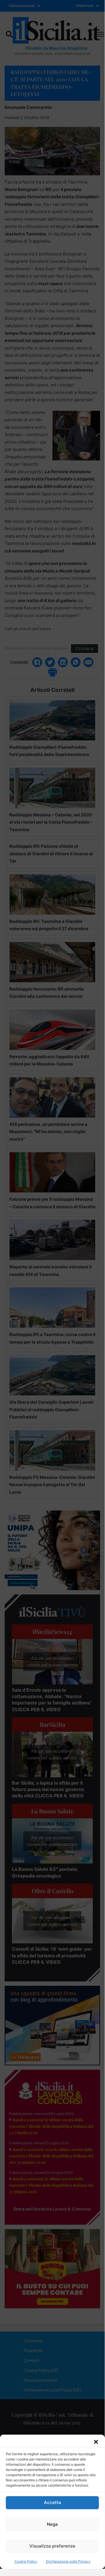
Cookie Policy (26, 2561)
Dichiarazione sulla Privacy (68, 2561)
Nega (52, 2524)
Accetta (52, 2502)
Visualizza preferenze (52, 2546)
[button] (96, 2442)
